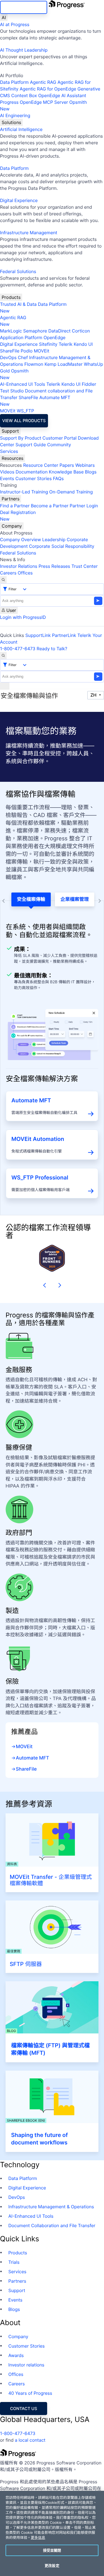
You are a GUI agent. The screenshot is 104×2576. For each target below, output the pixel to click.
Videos (7, 472)
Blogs (91, 472)
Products (11, 297)
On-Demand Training (71, 492)
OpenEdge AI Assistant (62, 95)
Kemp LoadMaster (63, 364)
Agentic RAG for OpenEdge (48, 89)
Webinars (85, 465)
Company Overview (21, 540)
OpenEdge (54, 337)
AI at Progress (15, 24)
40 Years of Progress (30, 2393)
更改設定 (52, 2565)
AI (4, 17)
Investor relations (26, 2365)
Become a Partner (50, 506)
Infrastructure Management (29, 233)
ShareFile (10, 351)
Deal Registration (18, 516)
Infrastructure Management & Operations (51, 2207)
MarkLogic (11, 331)
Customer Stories (33, 478)
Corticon (81, 331)
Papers (67, 465)
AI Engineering (15, 115)
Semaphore (35, 331)
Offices (25, 573)
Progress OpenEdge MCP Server (34, 102)
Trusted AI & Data (18, 304)
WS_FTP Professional (40, 1178)
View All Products (24, 421)
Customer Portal (59, 438)
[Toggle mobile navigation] (5, 686)
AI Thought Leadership (24, 50)
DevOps (8, 357)
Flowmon (34, 364)
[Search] (3, 580)
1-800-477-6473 (18, 649)
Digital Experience (19, 200)
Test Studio (12, 391)
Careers (8, 573)
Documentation (31, 472)
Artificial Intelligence (21, 129)
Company (12, 526)
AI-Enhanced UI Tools (23, 384)
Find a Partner (15, 506)
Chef (23, 357)
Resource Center (40, 465)
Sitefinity (48, 344)
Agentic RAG (43, 82)
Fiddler (89, 384)
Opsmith (43, 105)
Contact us (24, 2409)
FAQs (58, 478)
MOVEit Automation (38, 1139)
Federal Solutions (18, 271)
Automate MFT (35, 401)
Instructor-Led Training (24, 492)
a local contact (30, 2440)
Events (7, 478)
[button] (43, 1285)
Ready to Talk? (52, 649)
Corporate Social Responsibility (61, 546)
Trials (14, 2262)
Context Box (24, 95)
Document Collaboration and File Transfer (52, 2225)
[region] (52, 2533)
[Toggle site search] (3, 656)
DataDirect (59, 331)
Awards (16, 2355)
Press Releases (54, 566)
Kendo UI (83, 344)
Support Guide (31, 445)
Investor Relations (19, 566)
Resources (12, 458)
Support (10, 431)
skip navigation (24, 7)
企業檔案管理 (75, 899)
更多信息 (38, 2538)
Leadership (54, 540)
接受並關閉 (52, 2550)
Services (9, 451)
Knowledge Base (66, 472)
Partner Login (84, 506)
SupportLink (38, 635)
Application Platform (21, 337)
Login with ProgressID (23, 617)
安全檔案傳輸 (31, 899)
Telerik (65, 344)
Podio (26, 351)
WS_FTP (25, 411)
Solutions (11, 122)
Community (59, 445)
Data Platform (14, 82)
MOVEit (42, 351)
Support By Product (21, 438)
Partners (11, 499)
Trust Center (84, 566)
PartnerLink (64, 635)
